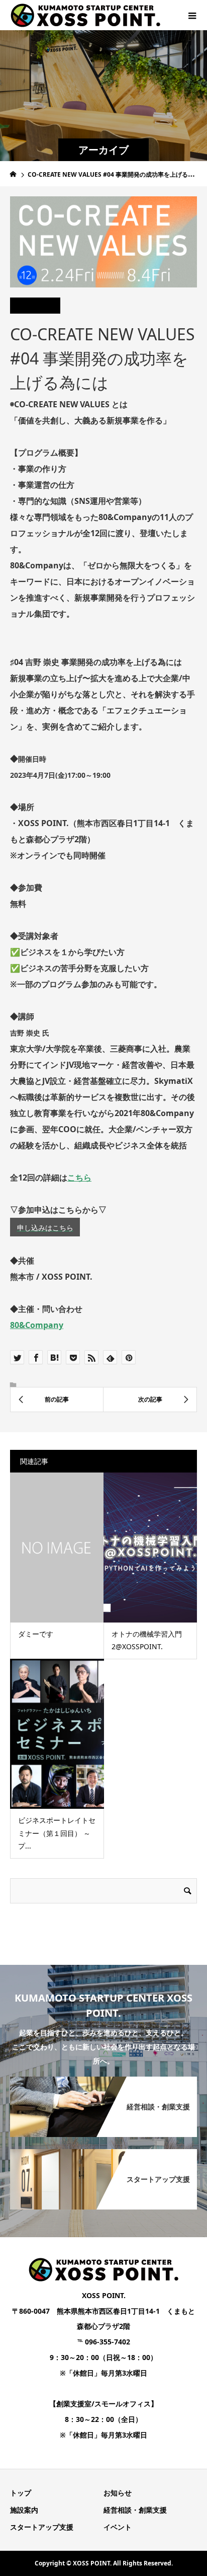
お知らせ (118, 2493)
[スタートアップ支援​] (103, 2151)
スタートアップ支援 (42, 2527)
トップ (21, 2493)
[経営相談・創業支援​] (103, 2079)
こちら (79, 1177)
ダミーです (36, 1634)
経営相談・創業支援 (135, 2510)
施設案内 (24, 2510)
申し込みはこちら (45, 1228)
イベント (118, 2527)
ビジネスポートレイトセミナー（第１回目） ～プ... (57, 1833)
